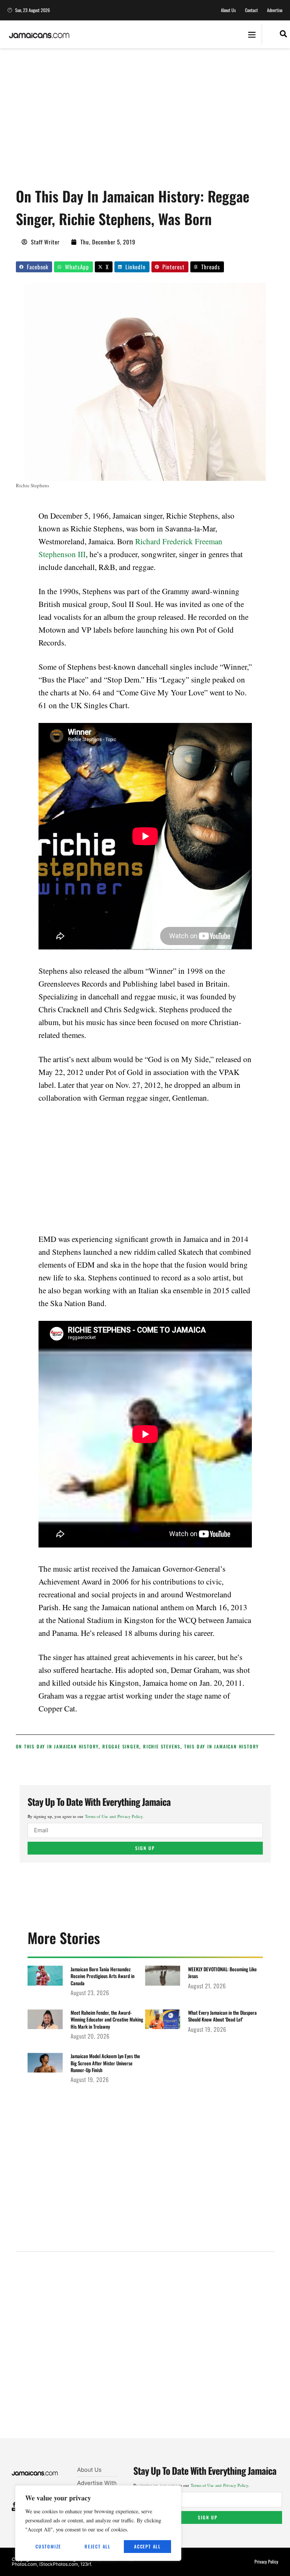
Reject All (98, 2546)
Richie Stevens (162, 1746)
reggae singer (121, 1746)
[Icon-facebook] (14, 2504)
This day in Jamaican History (222, 1746)
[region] (98, 2523)
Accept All (147, 2546)
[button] (252, 35)
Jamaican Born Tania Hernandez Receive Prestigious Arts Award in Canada (103, 1976)
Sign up (145, 1848)
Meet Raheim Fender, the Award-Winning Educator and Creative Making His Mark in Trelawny (107, 2019)
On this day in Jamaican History (57, 1746)
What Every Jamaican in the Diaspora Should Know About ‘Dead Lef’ (222, 2016)
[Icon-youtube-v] (14, 2509)
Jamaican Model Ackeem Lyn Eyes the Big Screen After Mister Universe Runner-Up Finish (105, 2063)
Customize (48, 2546)
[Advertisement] (153, 121)
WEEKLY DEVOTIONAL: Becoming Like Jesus (222, 1972)
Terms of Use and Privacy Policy (114, 1816)
